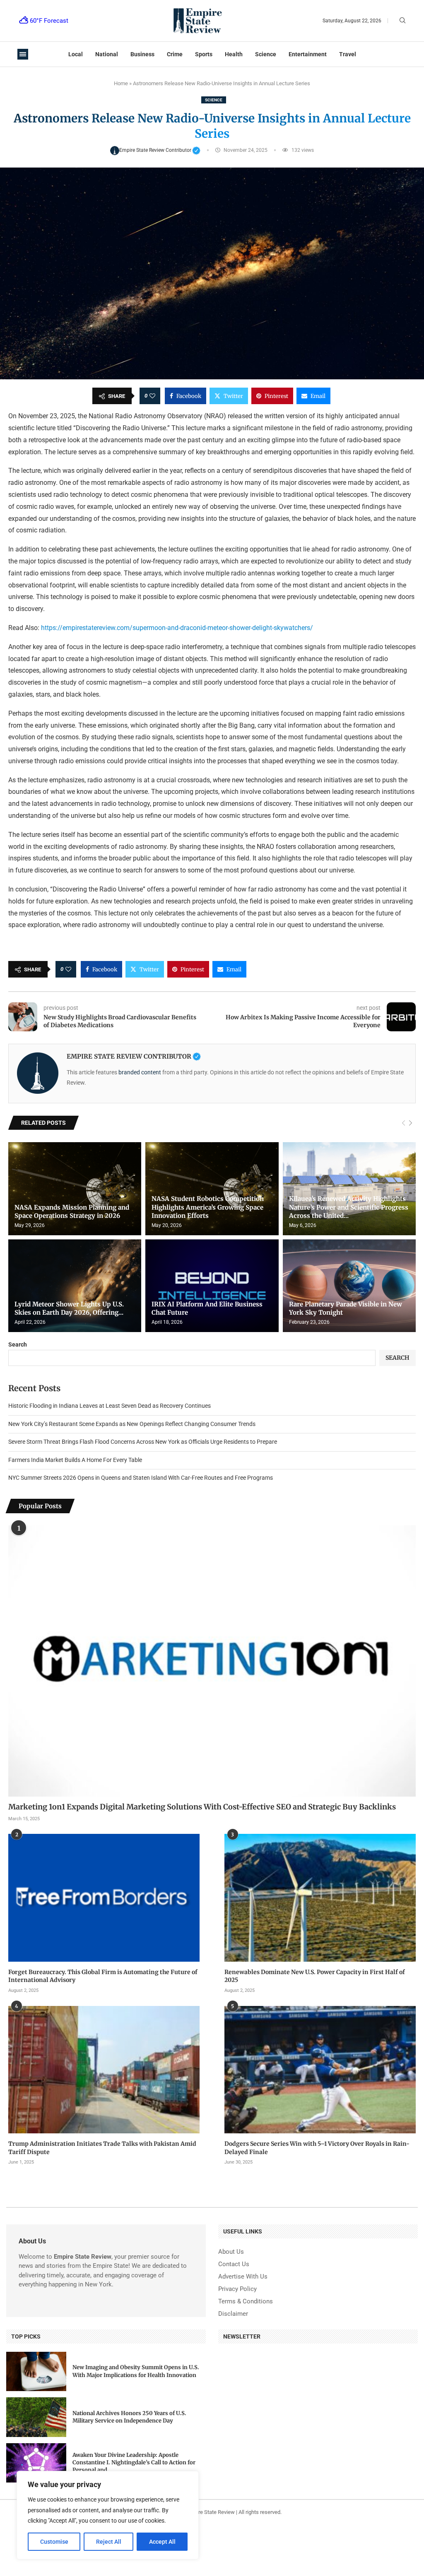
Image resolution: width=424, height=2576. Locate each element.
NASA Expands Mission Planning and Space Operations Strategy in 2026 (72, 1211)
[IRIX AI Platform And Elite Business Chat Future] (212, 1286)
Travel (348, 54)
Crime (175, 54)
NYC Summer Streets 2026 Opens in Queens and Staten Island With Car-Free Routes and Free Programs (141, 1478)
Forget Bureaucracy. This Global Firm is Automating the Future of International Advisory (103, 1976)
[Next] (411, 1123)
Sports (204, 54)
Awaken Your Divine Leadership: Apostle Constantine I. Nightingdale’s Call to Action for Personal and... (134, 2462)
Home (121, 83)
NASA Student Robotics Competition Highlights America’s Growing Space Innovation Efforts (208, 1207)
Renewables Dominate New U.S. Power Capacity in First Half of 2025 (315, 1976)
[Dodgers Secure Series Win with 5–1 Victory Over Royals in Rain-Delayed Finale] (320, 2070)
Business (142, 54)
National (107, 54)
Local (76, 54)
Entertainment (308, 54)
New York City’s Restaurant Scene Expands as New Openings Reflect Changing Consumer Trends (132, 1424)
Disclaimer (233, 2314)
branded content (140, 1072)
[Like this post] (152, 396)
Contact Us (234, 2264)
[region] (108, 2515)
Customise (54, 2542)
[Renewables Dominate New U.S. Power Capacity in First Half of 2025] (320, 1898)
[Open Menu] (23, 54)
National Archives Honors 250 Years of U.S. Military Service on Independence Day (129, 2417)
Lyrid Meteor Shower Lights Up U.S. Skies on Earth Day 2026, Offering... (69, 1308)
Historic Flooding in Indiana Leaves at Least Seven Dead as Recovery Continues (110, 1406)
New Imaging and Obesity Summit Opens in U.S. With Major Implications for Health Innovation (136, 2371)
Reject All (109, 2542)
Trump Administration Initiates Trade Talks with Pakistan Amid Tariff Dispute (102, 2148)
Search (18, 1344)
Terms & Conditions (246, 2302)
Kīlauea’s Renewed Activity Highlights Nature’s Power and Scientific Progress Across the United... (349, 1207)
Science (266, 54)
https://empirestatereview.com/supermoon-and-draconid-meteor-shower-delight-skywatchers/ (176, 628)
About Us (231, 2252)
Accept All (162, 2542)
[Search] (402, 21)
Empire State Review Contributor (160, 150)
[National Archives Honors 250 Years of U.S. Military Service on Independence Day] (36, 2417)
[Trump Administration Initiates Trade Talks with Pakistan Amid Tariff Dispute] (104, 2070)
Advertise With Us (243, 2277)
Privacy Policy (237, 2289)
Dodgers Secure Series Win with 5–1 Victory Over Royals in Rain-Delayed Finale (317, 2148)
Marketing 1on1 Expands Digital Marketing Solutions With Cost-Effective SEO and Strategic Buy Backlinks (202, 1807)
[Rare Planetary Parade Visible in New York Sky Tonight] (349, 1286)
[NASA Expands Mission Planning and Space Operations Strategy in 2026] (75, 1189)
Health (234, 54)
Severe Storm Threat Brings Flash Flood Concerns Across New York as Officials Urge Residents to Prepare (143, 1442)
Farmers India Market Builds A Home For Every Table (75, 1460)
